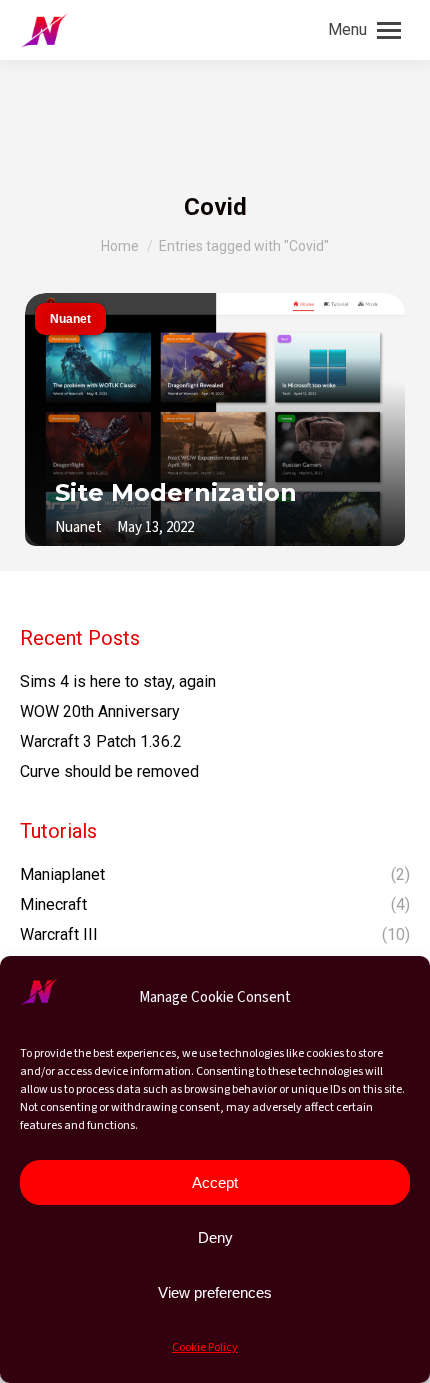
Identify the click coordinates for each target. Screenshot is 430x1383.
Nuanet (70, 319)
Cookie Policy (205, 1347)
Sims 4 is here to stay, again (118, 681)
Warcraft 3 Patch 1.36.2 (101, 741)
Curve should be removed (109, 771)
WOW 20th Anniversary (100, 711)
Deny (215, 1237)
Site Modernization (176, 492)
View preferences (215, 1292)
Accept (215, 1182)
